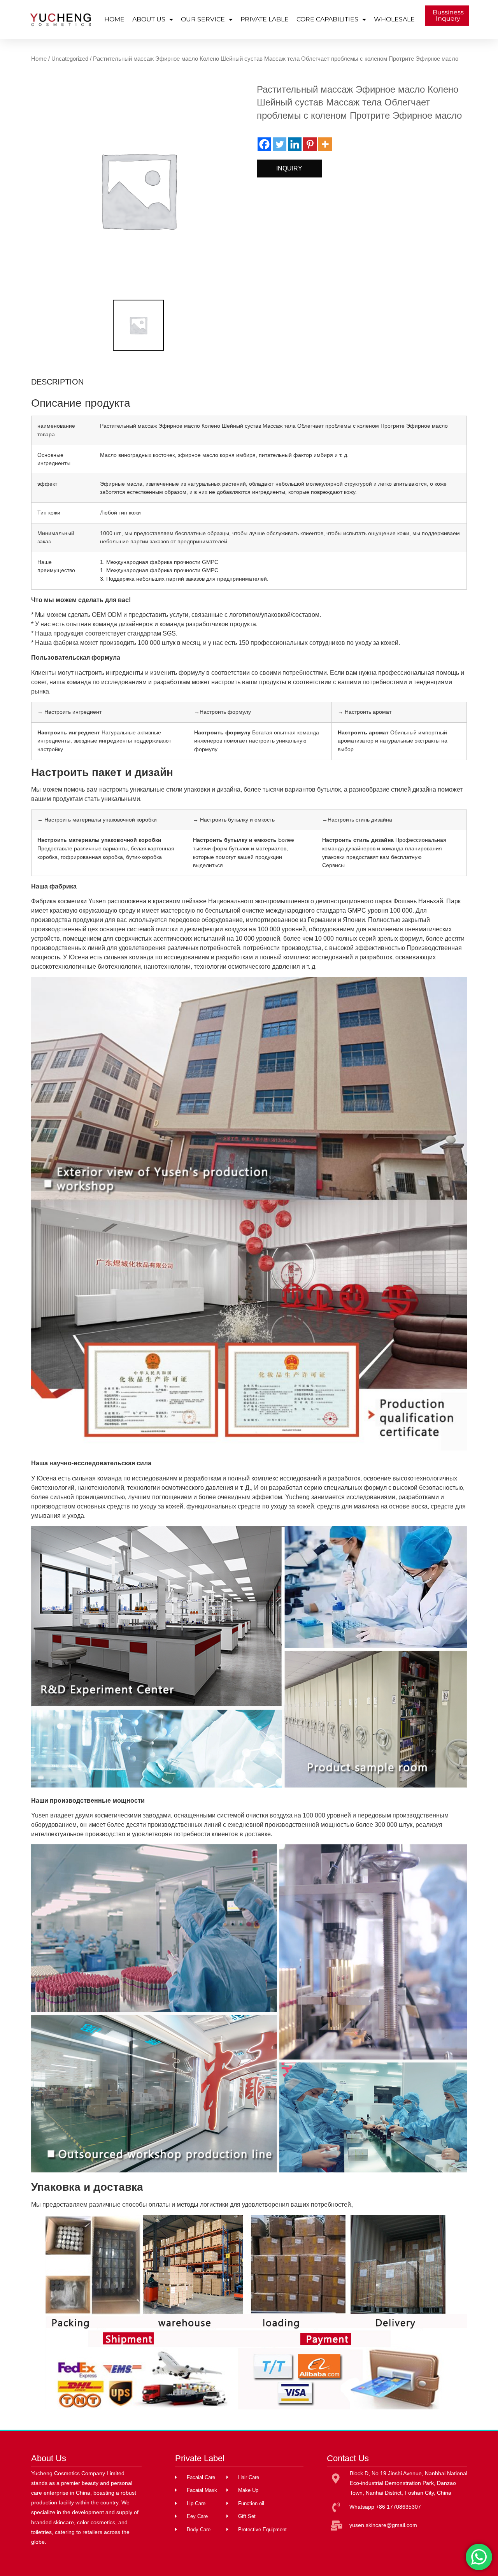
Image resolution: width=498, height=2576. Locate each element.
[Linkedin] (295, 144)
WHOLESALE (394, 19)
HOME (114, 19)
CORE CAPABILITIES (327, 19)
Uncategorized (70, 59)
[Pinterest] (310, 144)
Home (39, 59)
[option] (138, 190)
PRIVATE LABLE (265, 19)
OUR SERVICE (203, 19)
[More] (325, 144)
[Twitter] (280, 144)
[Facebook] (264, 144)
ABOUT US (149, 19)
